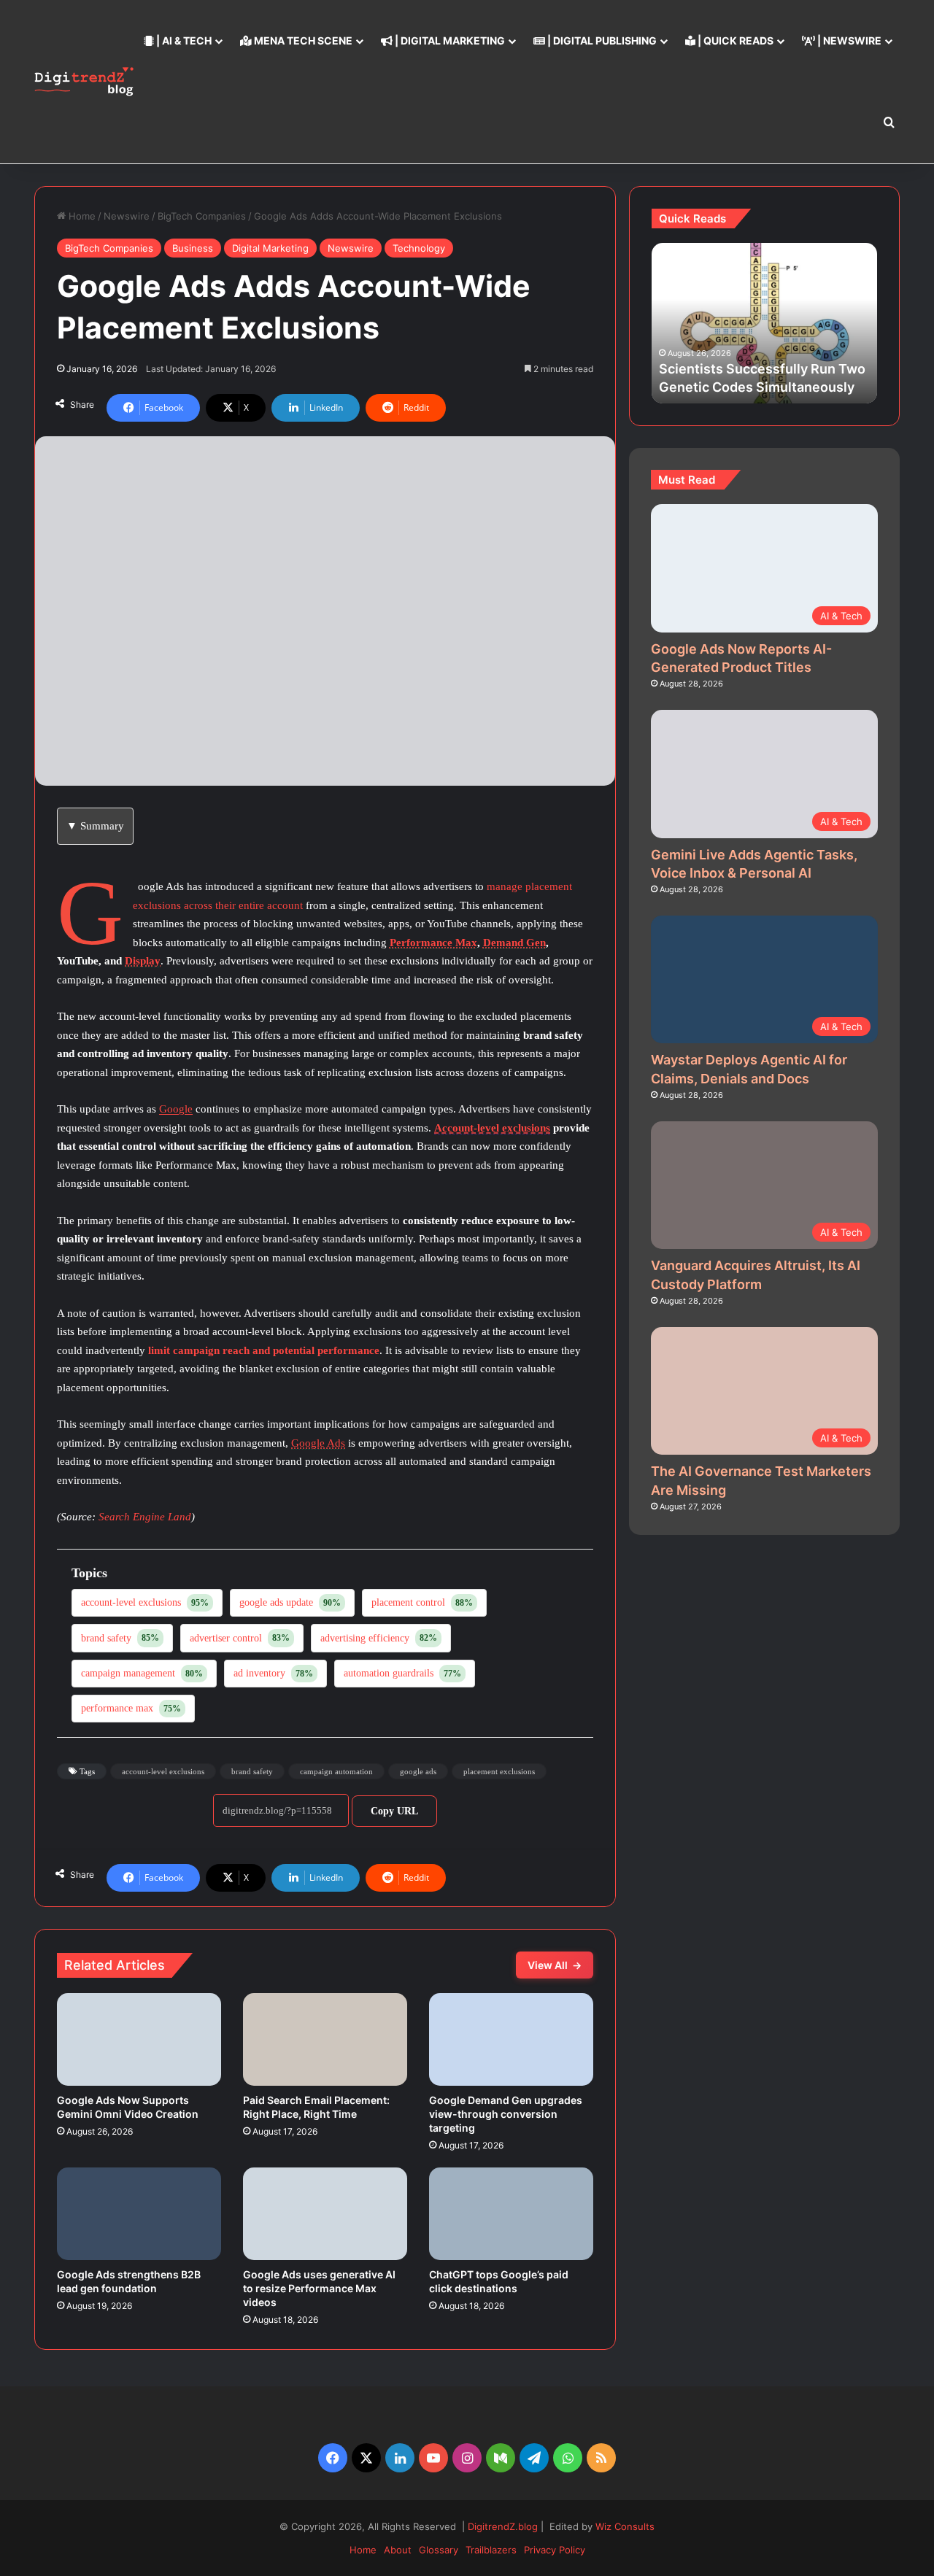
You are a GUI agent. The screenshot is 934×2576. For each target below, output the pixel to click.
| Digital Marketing (449, 40)
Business (193, 248)
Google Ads (318, 1443)
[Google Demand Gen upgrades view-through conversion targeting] (511, 2039)
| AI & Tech (183, 40)
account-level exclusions (163, 1771)
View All (555, 1965)
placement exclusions (499, 1771)
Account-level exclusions (492, 1128)
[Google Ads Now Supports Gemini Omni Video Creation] (139, 2039)
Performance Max (433, 943)
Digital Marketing (270, 248)
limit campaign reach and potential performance (264, 1350)
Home (81, 216)
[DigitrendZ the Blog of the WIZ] (84, 81)
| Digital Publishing (601, 40)
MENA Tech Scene (302, 40)
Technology (419, 248)
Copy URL (394, 1811)
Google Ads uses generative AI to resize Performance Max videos (319, 2288)
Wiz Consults (625, 2526)
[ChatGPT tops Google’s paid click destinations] (511, 2214)
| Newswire (848, 40)
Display (143, 961)
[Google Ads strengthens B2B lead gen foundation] (139, 2214)
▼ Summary (95, 826)
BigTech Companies (202, 216)
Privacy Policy (555, 2550)
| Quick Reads (734, 40)
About (398, 2550)
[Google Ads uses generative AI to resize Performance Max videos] (325, 2214)
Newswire (127, 216)
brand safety (252, 1771)
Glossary (439, 2550)
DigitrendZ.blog (501, 2526)
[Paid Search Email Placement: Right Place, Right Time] (325, 2039)
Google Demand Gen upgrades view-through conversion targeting (506, 2114)
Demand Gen (514, 943)
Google (176, 1109)
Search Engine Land (145, 1517)
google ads (418, 1771)
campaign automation (336, 1771)
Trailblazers (491, 2550)
